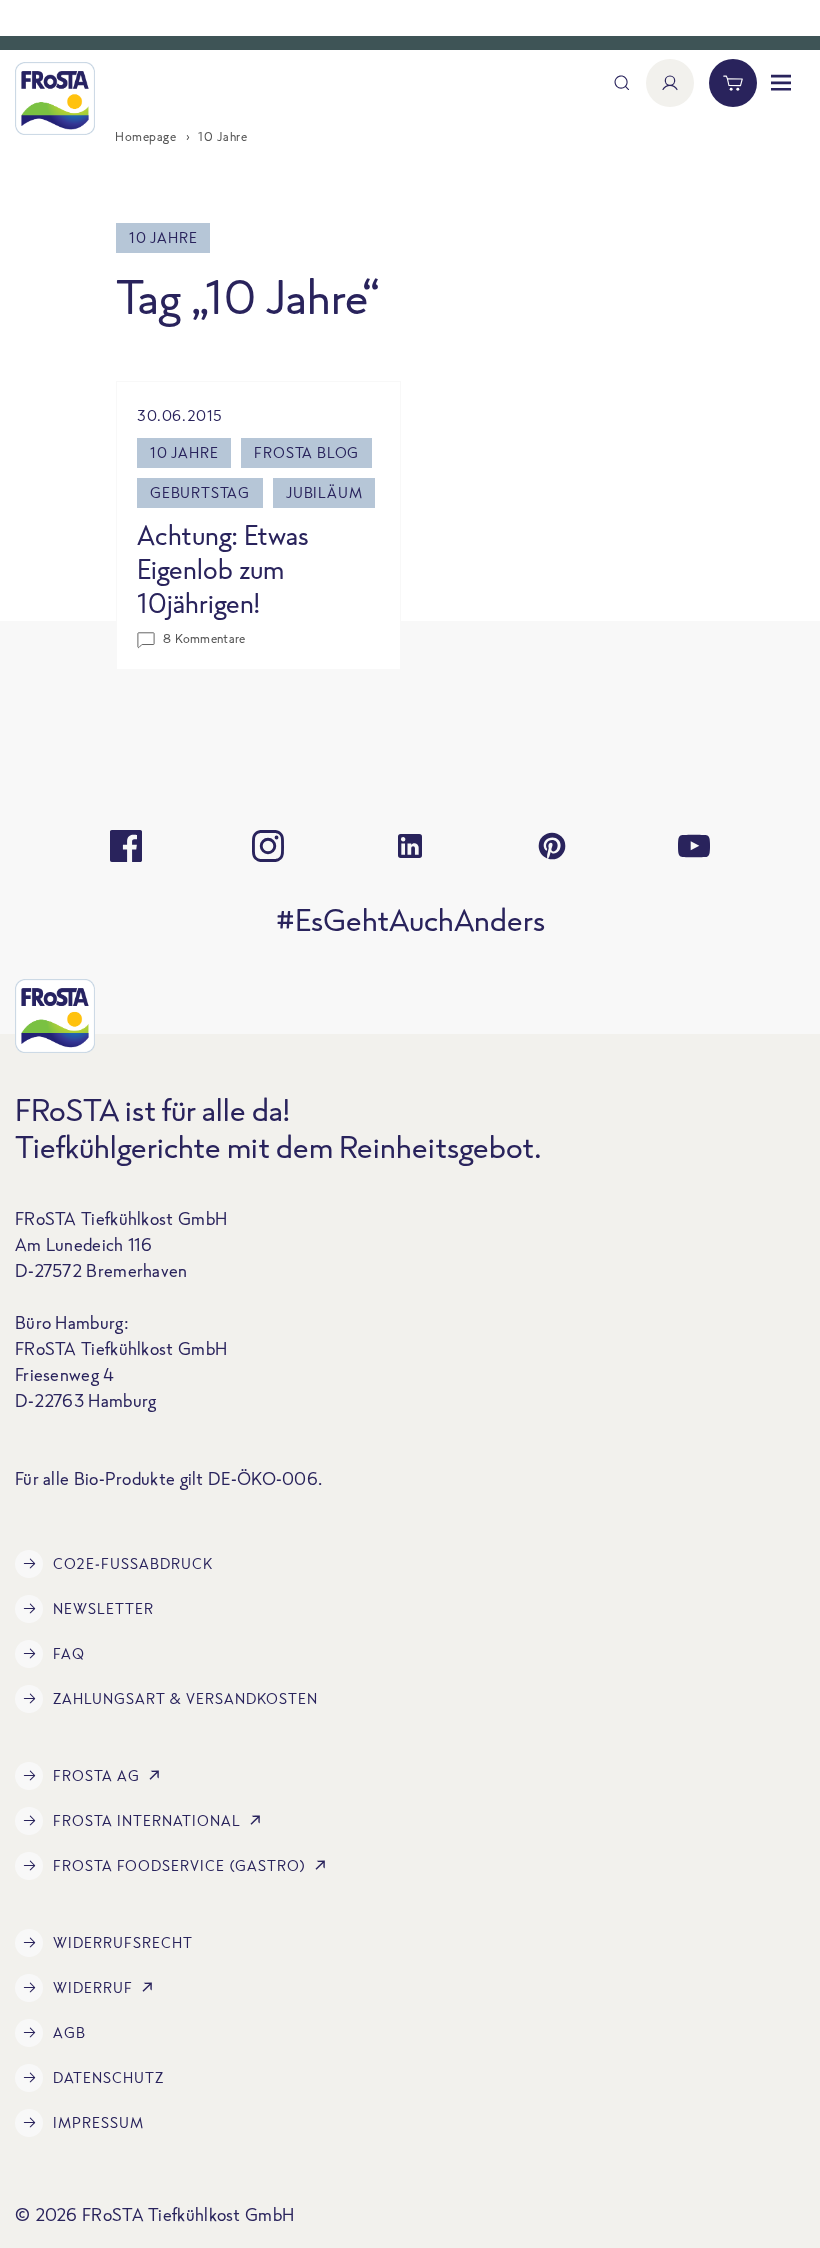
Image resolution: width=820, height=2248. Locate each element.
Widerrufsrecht (123, 1942)
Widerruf (93, 1987)
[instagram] (268, 846)
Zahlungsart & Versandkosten (185, 1698)
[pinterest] (552, 846)
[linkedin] (410, 846)
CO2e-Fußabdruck (133, 1563)
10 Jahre (184, 452)
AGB (69, 2032)
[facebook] (126, 846)
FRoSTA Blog (306, 452)
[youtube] (694, 846)
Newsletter (103, 1608)
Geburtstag (200, 492)
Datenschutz (108, 2077)
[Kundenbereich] (670, 83)
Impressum (98, 2122)
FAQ (69, 1653)
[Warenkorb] (733, 83)
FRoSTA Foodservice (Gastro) (179, 1865)
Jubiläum (324, 492)
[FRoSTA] (55, 98)
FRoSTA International (147, 1820)
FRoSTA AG (96, 1775)
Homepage (145, 136)
